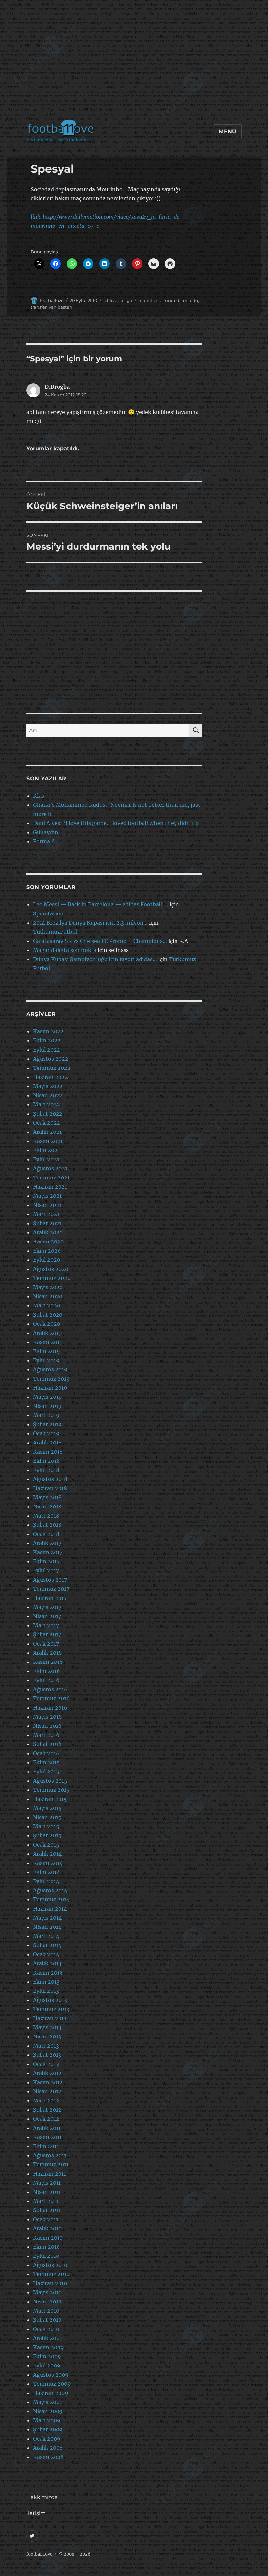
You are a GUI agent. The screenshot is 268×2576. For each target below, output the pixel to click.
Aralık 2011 (47, 2128)
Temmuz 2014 (51, 1899)
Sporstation (48, 913)
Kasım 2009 (49, 2347)
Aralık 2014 (47, 1854)
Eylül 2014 (46, 1881)
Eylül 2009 (47, 2365)
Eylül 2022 (47, 1050)
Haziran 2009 (51, 2393)
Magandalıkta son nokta (65, 950)
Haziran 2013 (50, 2018)
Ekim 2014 (46, 1872)
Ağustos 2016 (50, 1689)
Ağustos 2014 (50, 1890)
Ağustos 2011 (50, 2155)
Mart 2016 (46, 1735)
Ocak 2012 (46, 2119)
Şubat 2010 (47, 2320)
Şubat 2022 (48, 1114)
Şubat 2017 (47, 1634)
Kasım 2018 (48, 1452)
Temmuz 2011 (51, 2164)
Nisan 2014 (47, 1927)
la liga (126, 300)
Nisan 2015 (47, 1817)
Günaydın (46, 832)
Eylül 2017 (46, 1570)
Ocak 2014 (46, 1954)
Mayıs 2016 (48, 1717)
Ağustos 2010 (50, 2265)
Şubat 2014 (47, 1945)
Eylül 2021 (46, 1159)
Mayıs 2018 (47, 1497)
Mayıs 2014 (47, 1918)
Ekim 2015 (46, 1762)
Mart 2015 (46, 1826)
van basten (60, 307)
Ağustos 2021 (50, 1168)
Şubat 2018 (47, 1525)
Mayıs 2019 (48, 1397)
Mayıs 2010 (47, 2292)
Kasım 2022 (48, 1031)
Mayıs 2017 (47, 1607)
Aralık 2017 (47, 1543)
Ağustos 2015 (50, 1781)
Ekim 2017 (46, 1561)
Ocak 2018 (46, 1534)
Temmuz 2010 (51, 2274)
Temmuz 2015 (51, 1790)
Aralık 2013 (47, 1963)
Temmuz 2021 (51, 1178)
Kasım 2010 (48, 2238)
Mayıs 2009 (48, 2402)
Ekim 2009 (47, 2356)
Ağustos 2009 (51, 2375)
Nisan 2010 (47, 2302)
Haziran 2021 (50, 1187)
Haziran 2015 (50, 1799)
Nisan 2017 (47, 1616)
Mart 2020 (47, 1305)
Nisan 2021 (47, 1205)
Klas (39, 796)
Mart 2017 (46, 1625)
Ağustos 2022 (51, 1059)
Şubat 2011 (47, 2210)
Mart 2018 (46, 1516)
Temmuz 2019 (51, 1379)
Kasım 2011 (47, 2137)
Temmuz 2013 (51, 2009)
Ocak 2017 (46, 1644)
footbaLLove (39, 2554)
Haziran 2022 (50, 1077)
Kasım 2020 (48, 1241)
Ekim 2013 (46, 1982)
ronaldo (190, 300)
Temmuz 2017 (51, 1589)
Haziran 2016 (50, 1708)
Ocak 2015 (46, 1845)
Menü (228, 131)
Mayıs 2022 (48, 1086)
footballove (52, 300)
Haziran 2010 (50, 2283)
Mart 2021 (46, 1214)
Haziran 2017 (50, 1598)
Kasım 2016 (48, 1662)
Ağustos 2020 (51, 1269)
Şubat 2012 (47, 2110)
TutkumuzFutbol (55, 932)
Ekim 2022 (47, 1040)
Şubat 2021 (47, 1223)
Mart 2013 (46, 2046)
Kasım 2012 (48, 2082)
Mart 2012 (46, 2100)
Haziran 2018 (50, 1488)
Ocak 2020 (47, 1324)
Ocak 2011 (46, 2219)
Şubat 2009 (48, 2429)
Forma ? (43, 841)
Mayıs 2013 (47, 2027)
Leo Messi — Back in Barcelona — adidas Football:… (101, 904)
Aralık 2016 (48, 1653)
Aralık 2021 (47, 1132)
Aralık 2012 (47, 2073)
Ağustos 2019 (50, 1369)
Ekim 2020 (47, 1251)
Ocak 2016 (46, 1753)
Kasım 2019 (48, 1342)
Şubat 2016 (47, 1744)
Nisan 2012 (47, 2091)
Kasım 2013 (48, 1973)
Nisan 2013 (47, 2037)
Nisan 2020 (48, 1296)
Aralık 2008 (48, 2448)
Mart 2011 (46, 2201)
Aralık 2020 (48, 1232)
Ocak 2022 (47, 1123)
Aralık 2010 (47, 2228)
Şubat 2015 (47, 1835)
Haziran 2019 (50, 1388)
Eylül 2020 (47, 1260)
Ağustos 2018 (50, 1479)
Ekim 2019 (47, 1351)
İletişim (36, 2513)
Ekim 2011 (46, 2146)
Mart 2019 (46, 1415)
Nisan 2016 (47, 1726)
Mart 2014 (46, 1936)
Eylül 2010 (46, 2256)
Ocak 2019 (46, 1433)
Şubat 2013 (47, 2055)
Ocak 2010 (46, 2329)
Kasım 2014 (48, 1863)
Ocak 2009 (47, 2439)
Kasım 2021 (48, 1141)
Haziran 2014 (50, 1909)
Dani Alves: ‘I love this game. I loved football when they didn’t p (116, 823)
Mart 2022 (47, 1104)
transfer (39, 307)
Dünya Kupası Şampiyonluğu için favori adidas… (95, 959)
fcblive (110, 300)
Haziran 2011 (50, 2174)
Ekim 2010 (46, 2247)
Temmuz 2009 (52, 2384)
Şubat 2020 (48, 1315)
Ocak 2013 (46, 2064)
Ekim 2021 (46, 1150)
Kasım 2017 (48, 1552)
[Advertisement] (135, 63)
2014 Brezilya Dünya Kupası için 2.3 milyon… (90, 923)
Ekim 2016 (47, 1671)
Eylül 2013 (46, 1991)
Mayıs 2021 (47, 1196)
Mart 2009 (47, 2420)
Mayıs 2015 (47, 1808)
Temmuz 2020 (52, 1278)
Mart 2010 (46, 2311)
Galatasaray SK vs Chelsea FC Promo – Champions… (100, 941)
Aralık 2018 (47, 1443)
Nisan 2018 (47, 1507)
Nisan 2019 (47, 1406)
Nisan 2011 (47, 2192)
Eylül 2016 (46, 1680)
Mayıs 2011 (47, 2183)
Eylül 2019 (46, 1360)
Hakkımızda (42, 2497)
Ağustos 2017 (50, 1580)
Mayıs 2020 (48, 1287)
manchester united (159, 300)
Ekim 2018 (46, 1461)
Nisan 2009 (48, 2411)
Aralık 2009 (48, 2338)
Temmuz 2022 (52, 1068)
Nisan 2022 (48, 1095)
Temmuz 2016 (51, 1698)
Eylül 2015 (46, 1772)
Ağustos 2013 (50, 2000)
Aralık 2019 (48, 1333)
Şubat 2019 (47, 1424)
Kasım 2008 (48, 2457)
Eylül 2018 (46, 1470)
